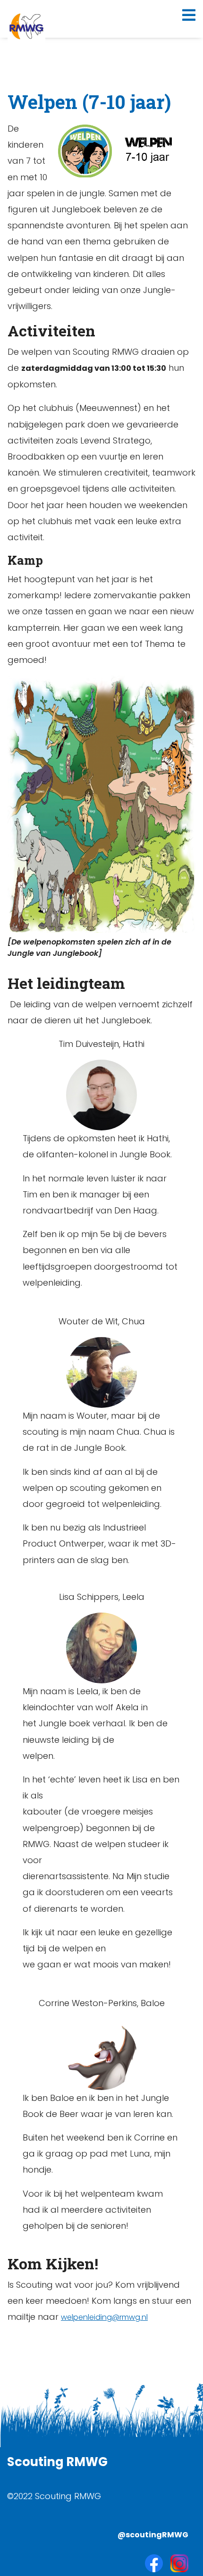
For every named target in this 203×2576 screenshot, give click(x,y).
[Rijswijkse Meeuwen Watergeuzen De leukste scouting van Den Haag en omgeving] (26, 26)
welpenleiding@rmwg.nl (104, 2317)
